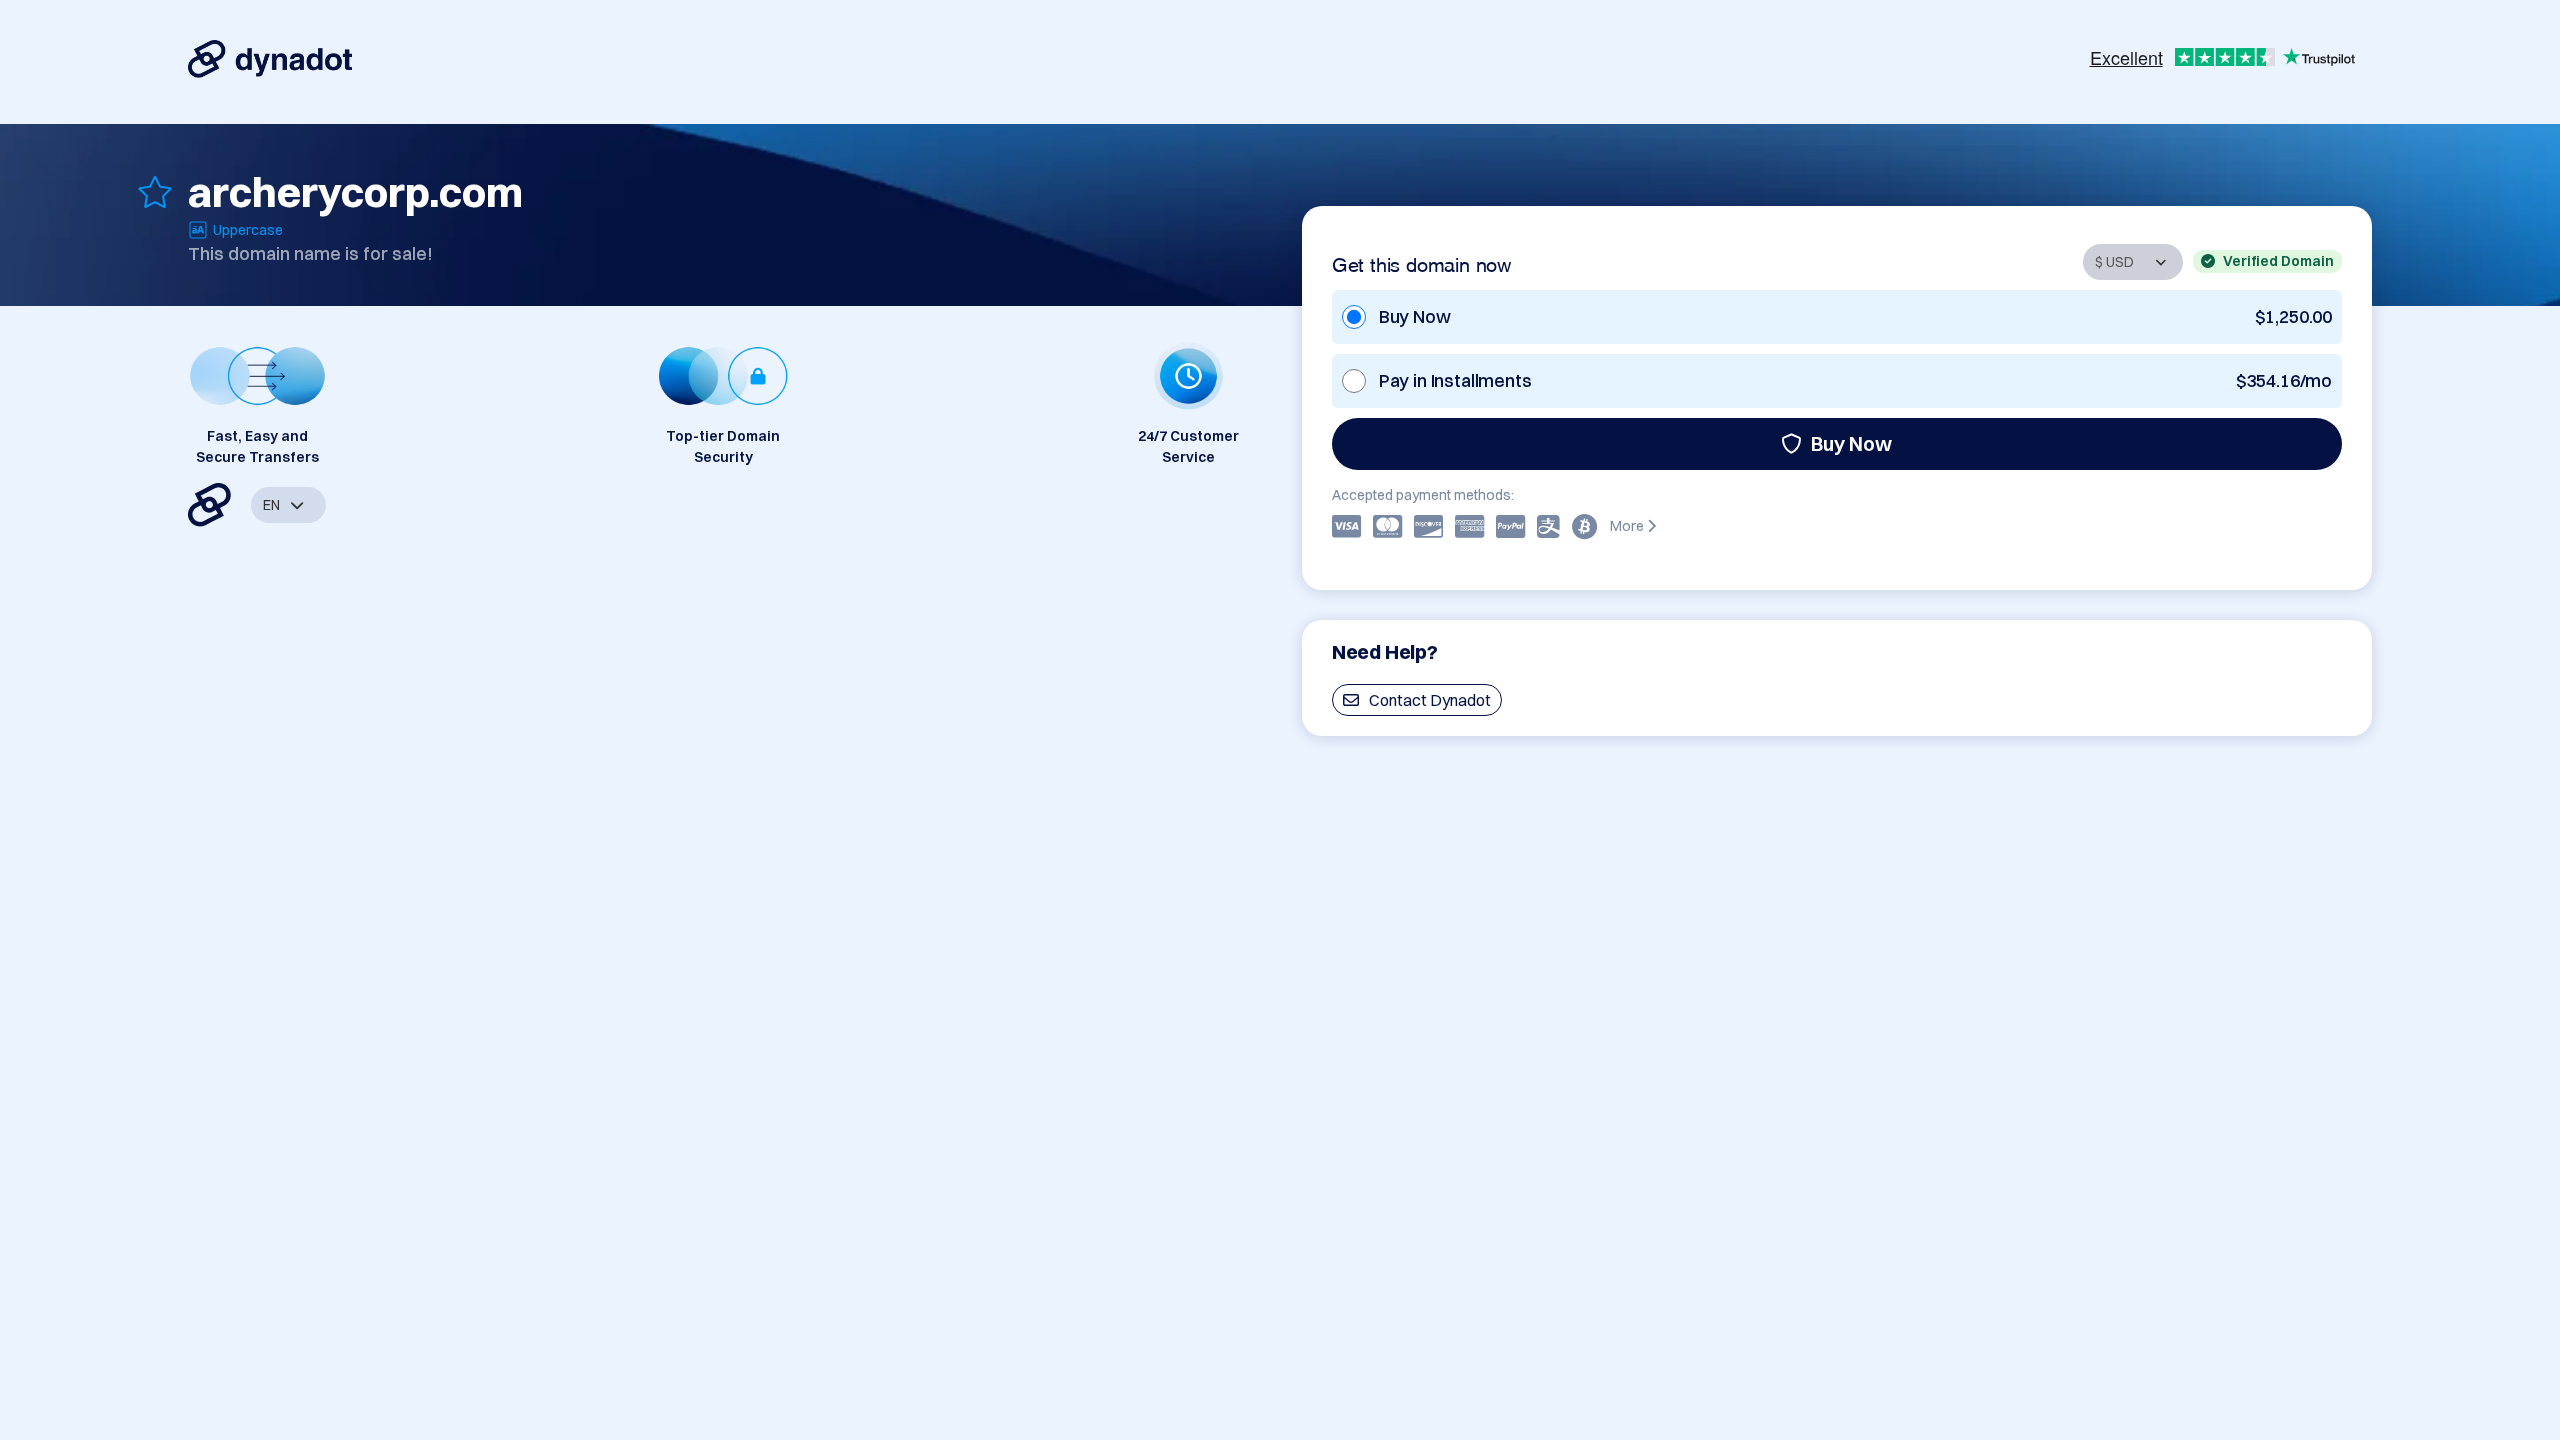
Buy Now (1851, 443)
